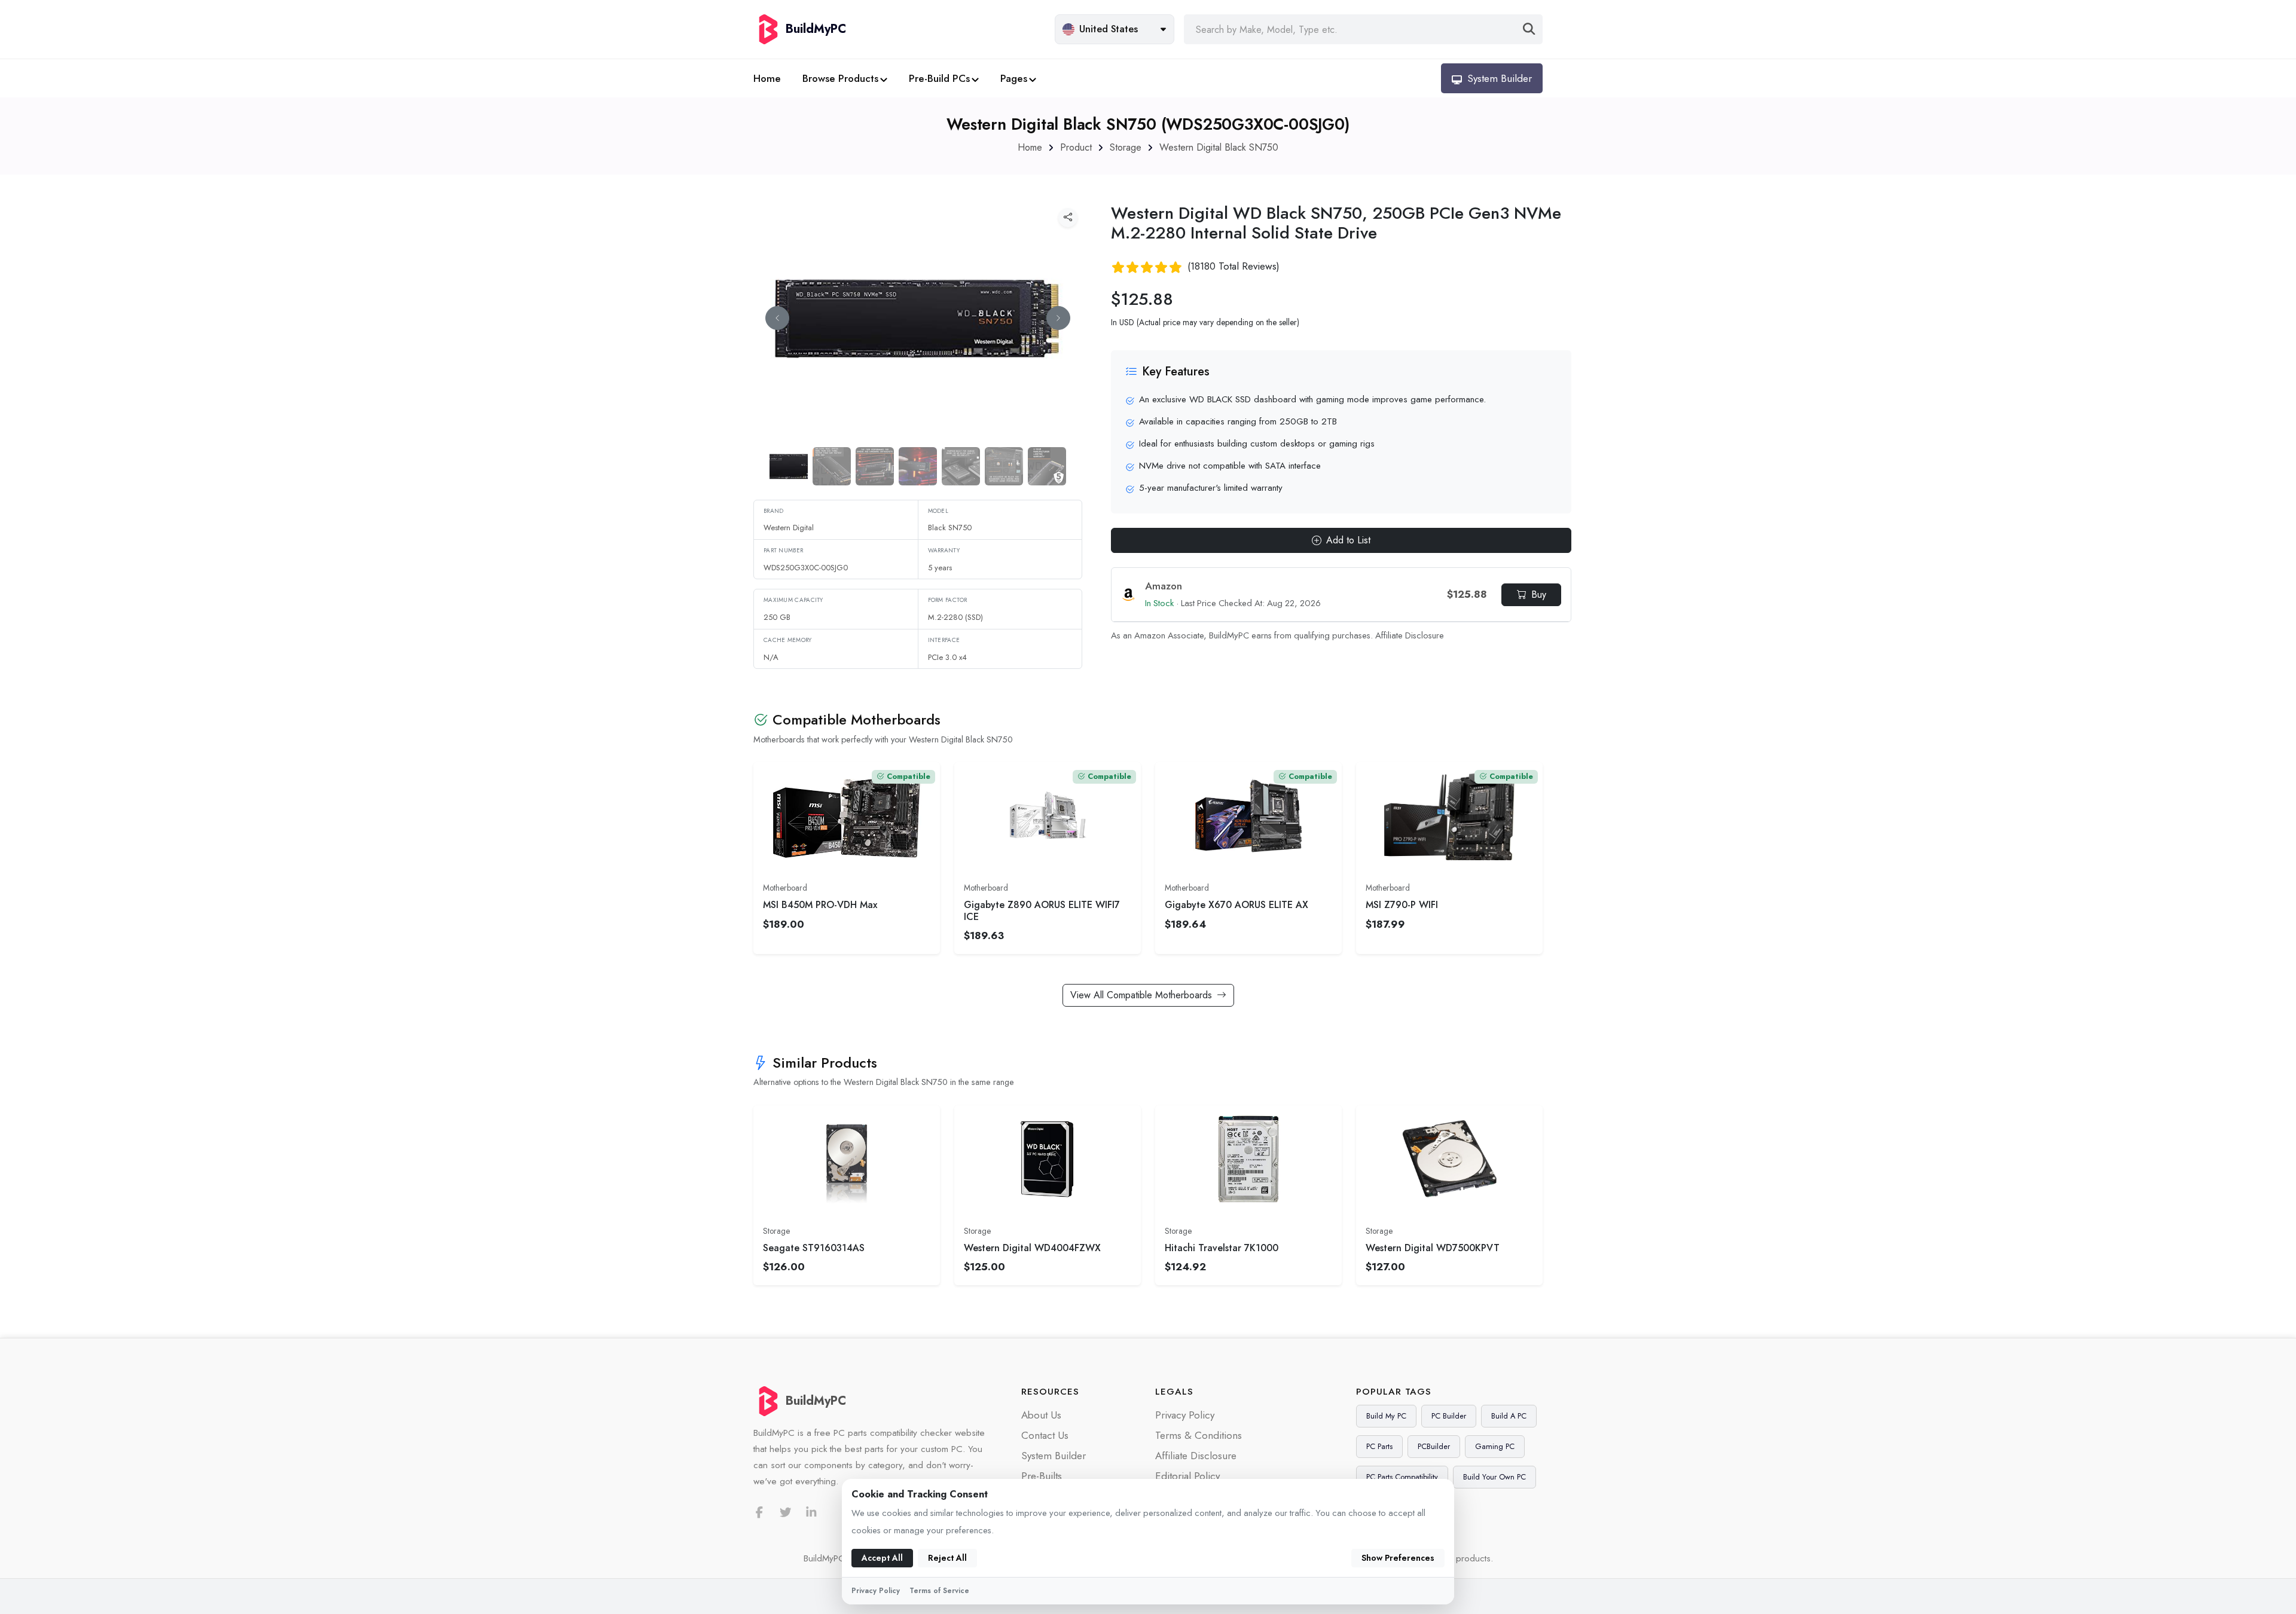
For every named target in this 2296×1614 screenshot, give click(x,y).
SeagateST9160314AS (814, 1248)
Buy (1539, 594)
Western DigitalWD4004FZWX (1032, 1248)
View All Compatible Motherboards (1141, 995)
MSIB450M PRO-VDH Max (820, 905)
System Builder (1054, 1456)
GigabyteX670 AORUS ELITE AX (1236, 905)
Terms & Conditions (1199, 1435)
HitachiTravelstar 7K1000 (1222, 1248)
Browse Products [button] (840, 78)
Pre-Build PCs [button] (939, 78)
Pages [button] (1014, 78)
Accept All (882, 1558)
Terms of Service (939, 1591)
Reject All (947, 1558)
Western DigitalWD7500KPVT (1433, 1248)
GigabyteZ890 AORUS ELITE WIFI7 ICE (1042, 910)
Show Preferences (1398, 1558)
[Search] (1529, 29)
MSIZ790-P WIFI (1402, 905)
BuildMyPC (816, 1401)
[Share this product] (1068, 218)
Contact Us (1045, 1435)
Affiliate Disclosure (1410, 635)
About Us (1041, 1415)
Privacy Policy (1185, 1415)
